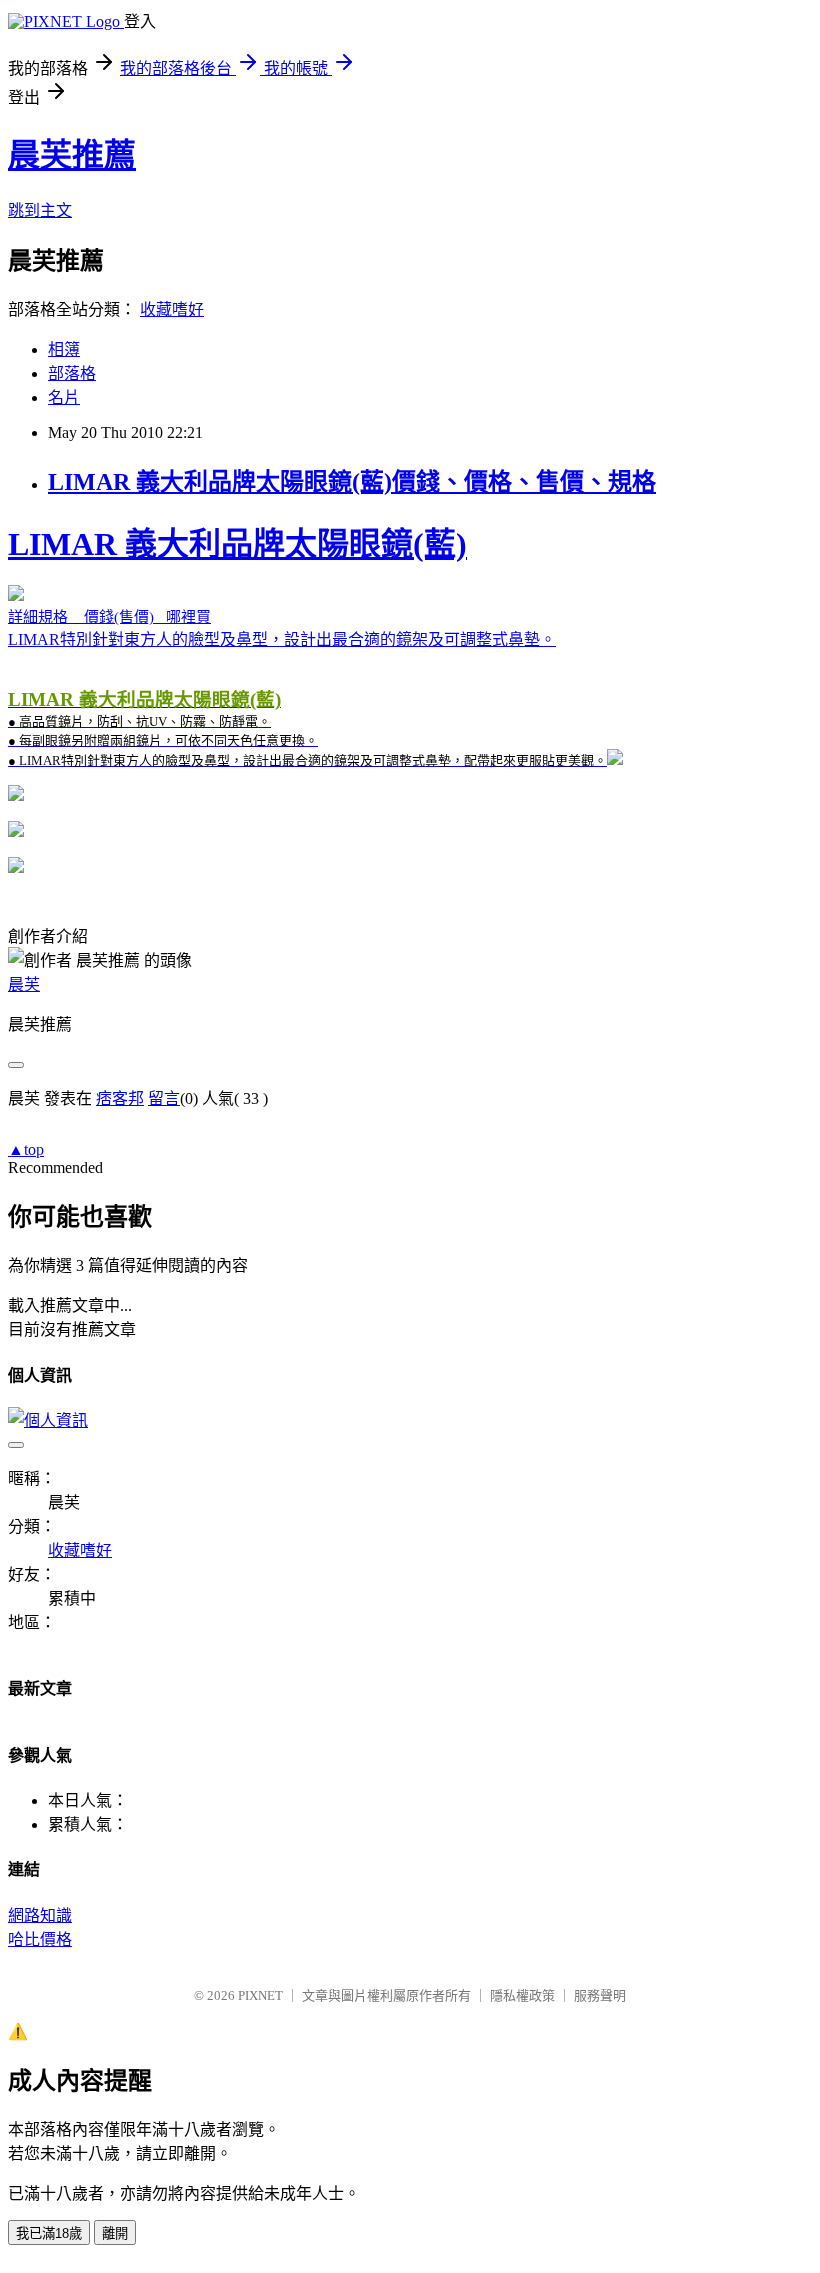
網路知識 (40, 1915)
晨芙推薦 (72, 155)
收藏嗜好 (172, 309)
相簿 (64, 349)
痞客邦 (120, 1098)
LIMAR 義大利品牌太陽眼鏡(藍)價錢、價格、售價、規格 (352, 482)
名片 (64, 397)
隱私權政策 (522, 1995)
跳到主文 (40, 210)
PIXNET (260, 1995)
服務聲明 (600, 1995)
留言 (164, 1098)
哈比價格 (40, 1939)
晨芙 (24, 984)
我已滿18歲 (49, 2233)
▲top (26, 1149)
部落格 (72, 373)
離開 (115, 2233)
